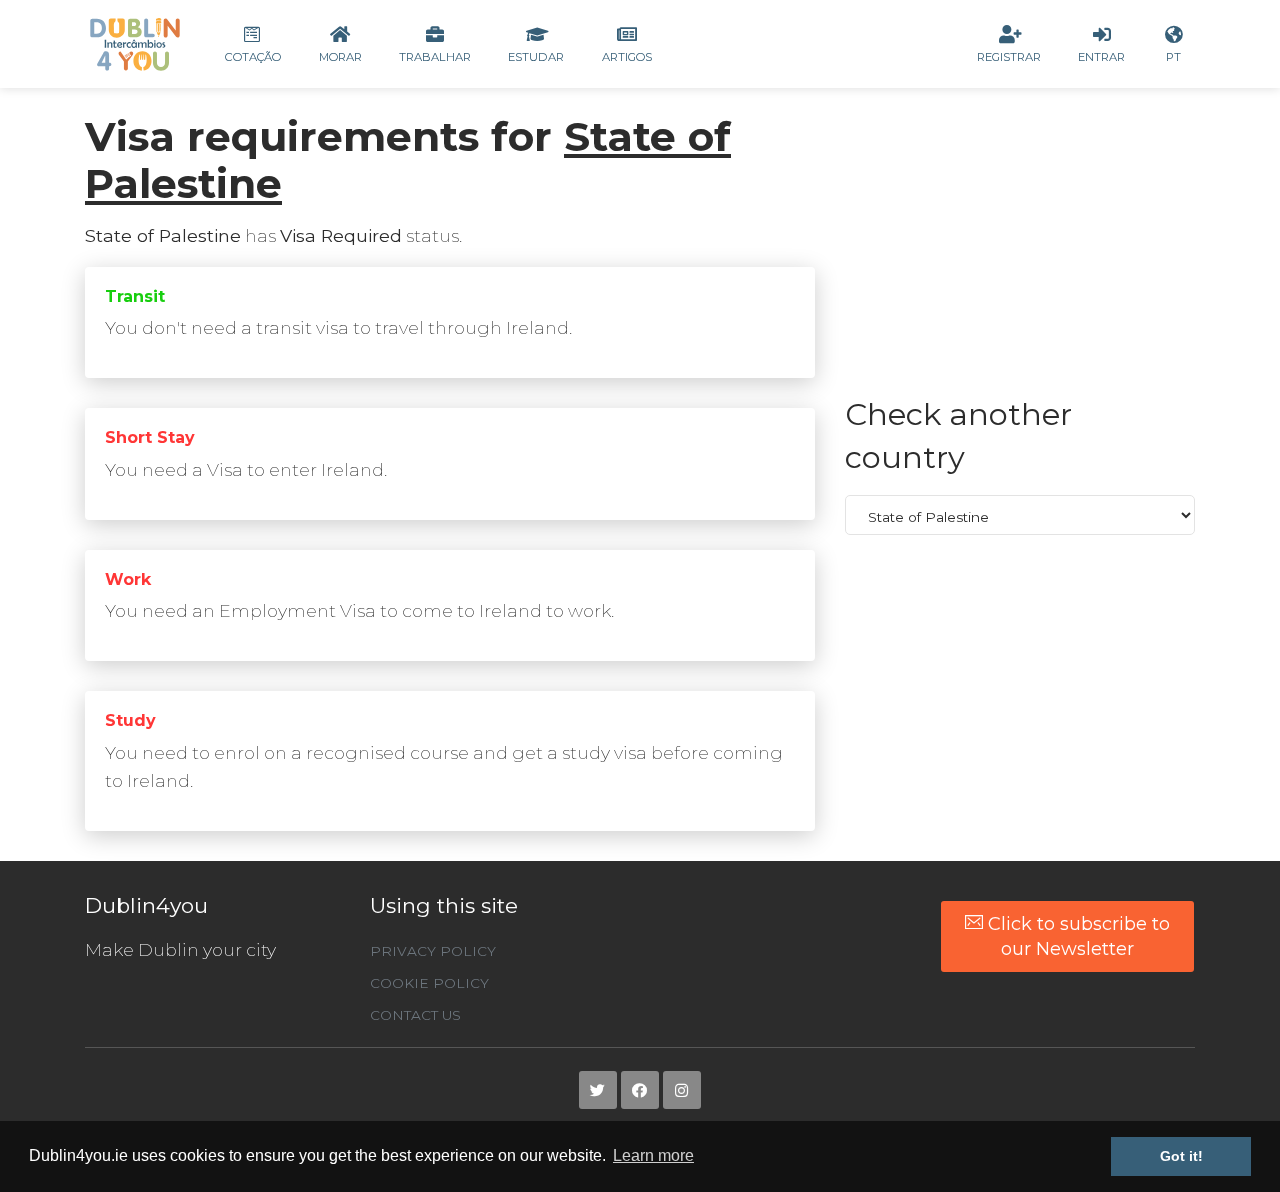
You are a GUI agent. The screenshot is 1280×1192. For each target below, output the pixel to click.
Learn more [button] (653, 1155)
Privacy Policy (433, 951)
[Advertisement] (1020, 253)
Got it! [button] (1181, 1156)
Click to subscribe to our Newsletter (1076, 936)
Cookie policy (429, 983)
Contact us (415, 1015)
